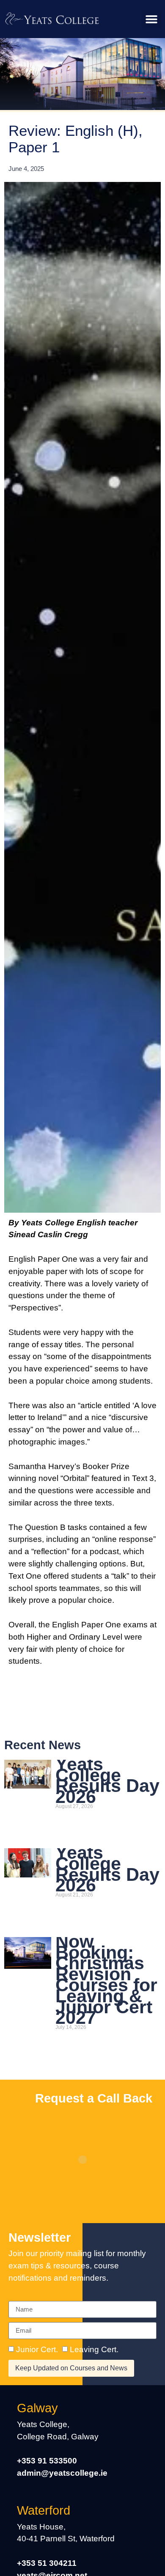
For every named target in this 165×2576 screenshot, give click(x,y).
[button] (151, 19)
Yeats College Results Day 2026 (107, 1780)
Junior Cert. (37, 2349)
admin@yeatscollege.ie (62, 2473)
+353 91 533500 (47, 2461)
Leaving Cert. (94, 2349)
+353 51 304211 (47, 2563)
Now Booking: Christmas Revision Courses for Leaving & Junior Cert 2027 (106, 1980)
